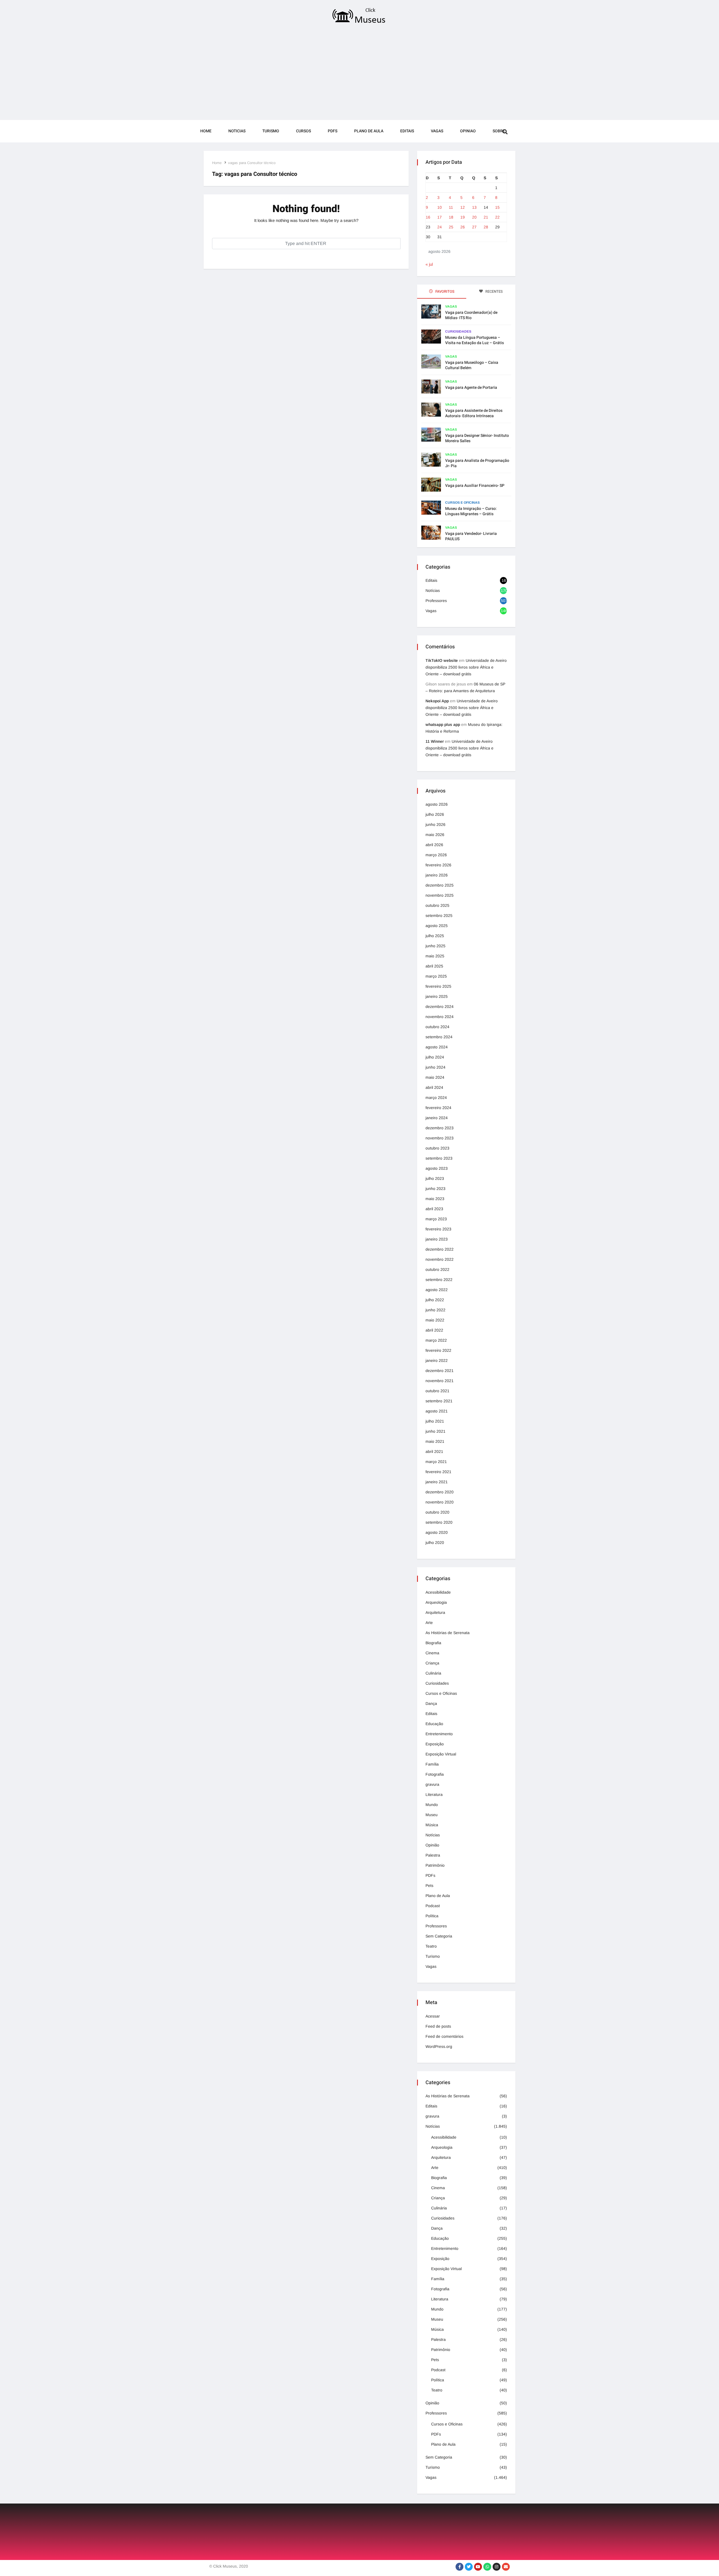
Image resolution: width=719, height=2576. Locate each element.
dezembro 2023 (440, 1128)
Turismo (271, 131)
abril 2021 (434, 1451)
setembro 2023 (439, 1158)
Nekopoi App (437, 701)
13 (474, 207)
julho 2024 (435, 1057)
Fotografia (435, 1774)
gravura (432, 1784)
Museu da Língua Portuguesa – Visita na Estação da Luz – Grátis (475, 340)
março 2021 (436, 1462)
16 (428, 217)
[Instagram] (497, 2567)
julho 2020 (435, 1543)
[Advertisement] (359, 74)
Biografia (433, 1643)
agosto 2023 (437, 1168)
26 (463, 227)
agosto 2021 (437, 1411)
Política (432, 1916)
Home (206, 131)
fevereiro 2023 (438, 1229)
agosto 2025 (437, 926)
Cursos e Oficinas (462, 503)
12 (463, 207)
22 (497, 217)
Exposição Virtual (441, 1754)
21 (486, 217)
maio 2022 (435, 1320)
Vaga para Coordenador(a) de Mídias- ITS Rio (471, 315)
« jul (429, 264)
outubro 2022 (437, 1269)
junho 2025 (435, 946)
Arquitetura (435, 1612)
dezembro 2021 (440, 1371)
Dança (431, 1703)
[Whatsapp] (487, 2567)
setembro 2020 (439, 1522)
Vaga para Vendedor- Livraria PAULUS (471, 536)
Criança (432, 1663)
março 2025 (436, 976)
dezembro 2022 (440, 1249)
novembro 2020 (440, 1502)
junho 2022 (435, 1310)
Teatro (431, 1946)
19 (463, 217)
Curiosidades (458, 331)
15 (497, 207)
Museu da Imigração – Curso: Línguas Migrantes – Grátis (471, 511)
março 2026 (436, 855)
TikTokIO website (442, 660)
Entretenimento (439, 1734)
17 (440, 217)
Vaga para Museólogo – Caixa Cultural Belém (472, 365)
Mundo (432, 1805)
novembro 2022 (440, 1259)
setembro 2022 (439, 1280)
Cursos (303, 131)
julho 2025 (435, 936)
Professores (436, 601)
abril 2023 (434, 1209)
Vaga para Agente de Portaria (471, 388)
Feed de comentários (444, 2036)
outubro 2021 (437, 1391)
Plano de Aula (369, 131)
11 (451, 207)
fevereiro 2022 (438, 1350)
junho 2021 (435, 1431)
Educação (434, 1724)
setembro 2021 (439, 1401)
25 (451, 227)
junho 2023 (435, 1189)
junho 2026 (435, 824)
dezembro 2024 (440, 1007)
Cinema (432, 1653)
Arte (429, 1623)
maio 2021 (435, 1441)
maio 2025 (435, 956)
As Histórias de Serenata (448, 1633)
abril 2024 (434, 1087)
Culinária (433, 1673)
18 (451, 217)
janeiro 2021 (437, 1482)
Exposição (435, 1744)
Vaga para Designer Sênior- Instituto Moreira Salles (477, 438)
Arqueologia (436, 1602)
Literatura (434, 1794)
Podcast (433, 1906)
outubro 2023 (437, 1148)
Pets (429, 1886)
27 (474, 227)
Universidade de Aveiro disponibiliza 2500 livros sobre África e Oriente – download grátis (466, 667)
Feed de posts (438, 2026)
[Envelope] (506, 2567)
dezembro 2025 (440, 885)
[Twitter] (469, 2567)
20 (474, 217)
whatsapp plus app (443, 724)
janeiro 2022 (437, 1360)
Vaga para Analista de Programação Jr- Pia (477, 463)
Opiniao (468, 131)
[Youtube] (478, 2567)
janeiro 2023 (437, 1239)
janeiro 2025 (437, 996)
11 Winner (435, 741)
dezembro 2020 (440, 1492)
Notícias (433, 590)
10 (440, 207)
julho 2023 (435, 1178)
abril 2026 (434, 845)
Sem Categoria (439, 1936)
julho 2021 (435, 1421)
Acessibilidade (438, 1592)
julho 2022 (435, 1300)
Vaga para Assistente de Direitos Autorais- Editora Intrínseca (474, 413)
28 (486, 227)
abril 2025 (434, 966)
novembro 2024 (440, 1017)
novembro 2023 (440, 1138)
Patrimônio (435, 1865)
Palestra (433, 1855)
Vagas (437, 131)
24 (440, 227)
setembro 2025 (439, 916)
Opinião (432, 1845)
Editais (407, 131)
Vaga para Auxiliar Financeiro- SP (475, 486)
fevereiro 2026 (438, 865)
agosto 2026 (437, 804)
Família (432, 1764)
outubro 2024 (437, 1027)
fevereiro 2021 (438, 1472)
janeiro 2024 (437, 1118)
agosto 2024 (437, 1047)
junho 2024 (435, 1067)
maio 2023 (435, 1199)
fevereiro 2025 (438, 986)
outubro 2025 (437, 905)
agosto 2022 (437, 1290)
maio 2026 (435, 835)
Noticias (237, 131)
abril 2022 (434, 1330)
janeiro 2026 (437, 875)
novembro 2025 (440, 895)
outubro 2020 (437, 1512)
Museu (432, 1815)
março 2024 (436, 1098)
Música (432, 1825)
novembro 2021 (440, 1381)
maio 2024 (435, 1077)
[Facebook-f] (459, 2567)
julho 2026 (435, 814)
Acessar (433, 2016)
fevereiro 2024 (438, 1108)
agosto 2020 (437, 1532)
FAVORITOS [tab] (444, 291)
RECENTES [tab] (494, 291)
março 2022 (436, 1340)
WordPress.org (439, 2046)
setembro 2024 (439, 1037)
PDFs (333, 131)
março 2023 (436, 1219)
